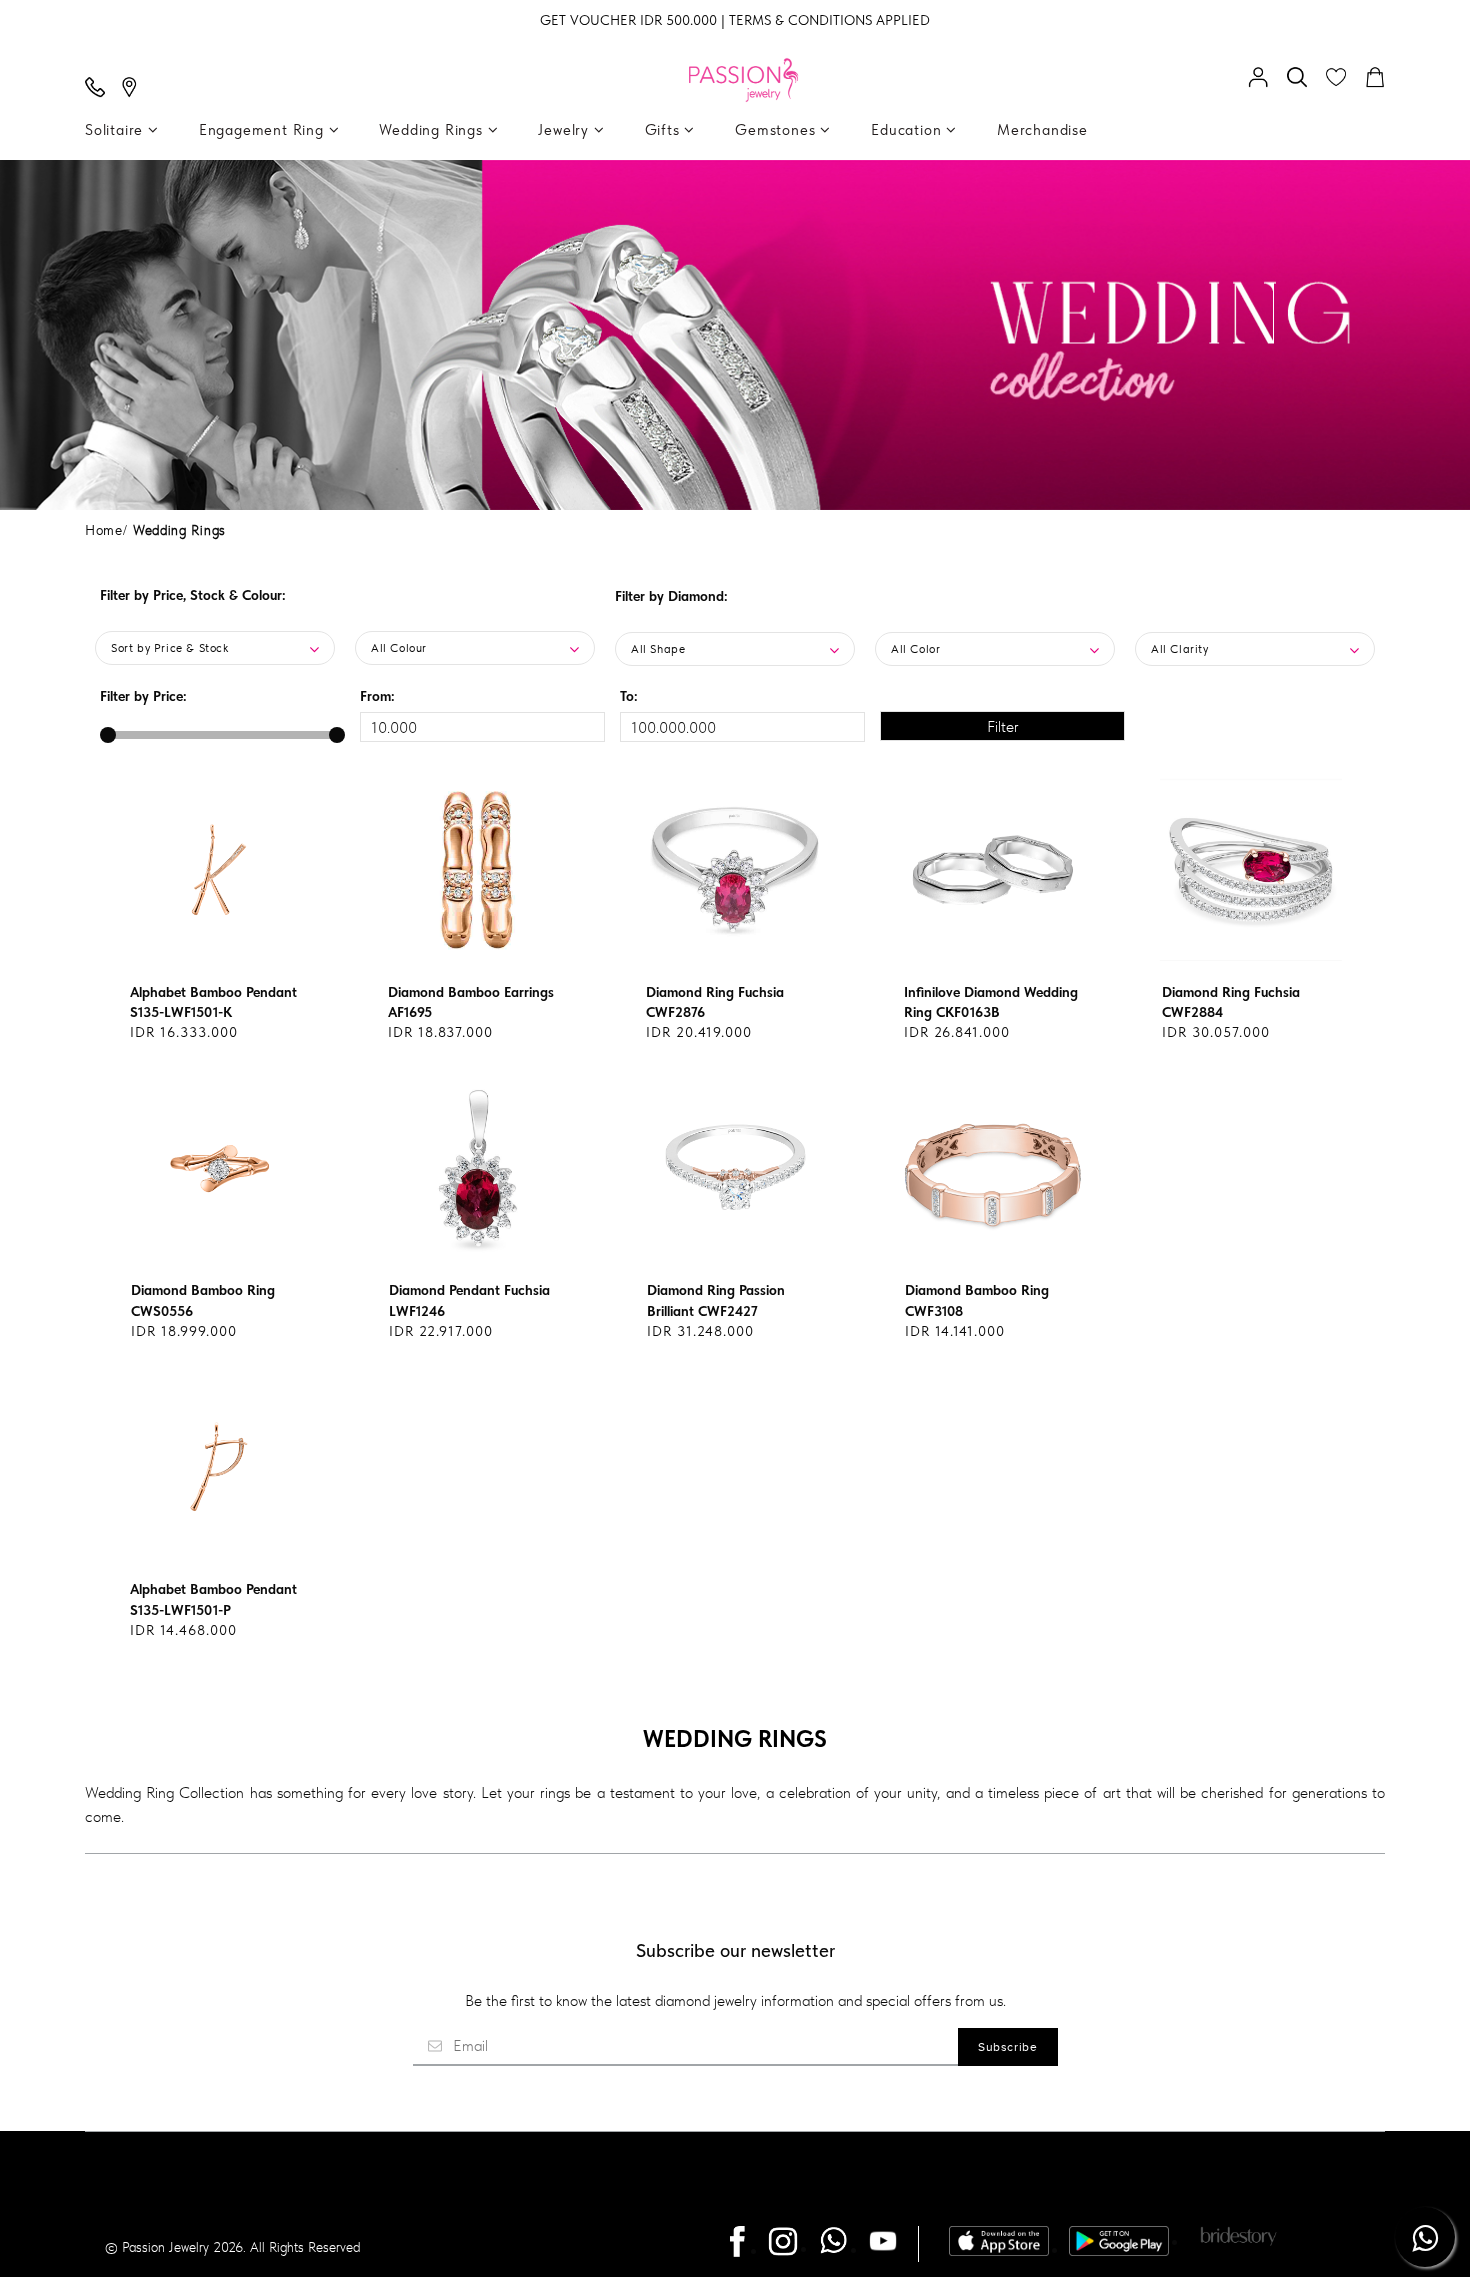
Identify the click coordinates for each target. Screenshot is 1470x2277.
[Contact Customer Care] (100, 89)
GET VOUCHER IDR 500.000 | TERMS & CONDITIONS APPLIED (735, 20)
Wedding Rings (433, 130)
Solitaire (116, 130)
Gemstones (777, 130)
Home (104, 530)
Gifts (665, 130)
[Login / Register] (1263, 79)
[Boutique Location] (134, 89)
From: (377, 696)
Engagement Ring (264, 130)
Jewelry (565, 130)
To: (629, 696)
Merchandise (1042, 130)
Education (908, 130)
